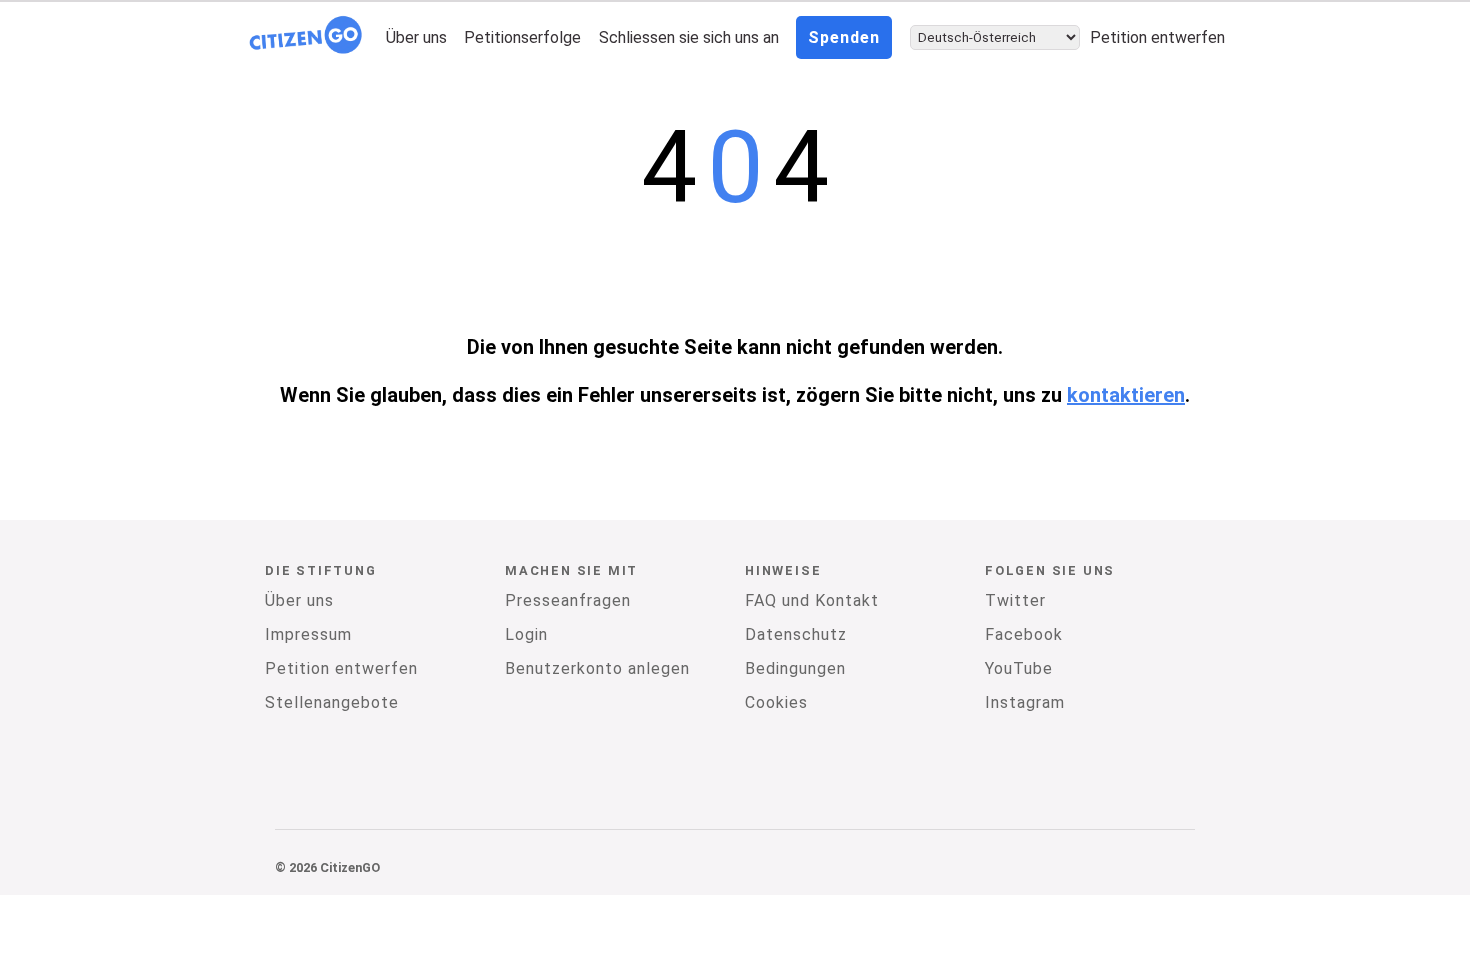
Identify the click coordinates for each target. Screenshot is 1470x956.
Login (526, 634)
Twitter (1015, 600)
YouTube (1019, 668)
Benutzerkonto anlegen (597, 668)
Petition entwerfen (1157, 37)
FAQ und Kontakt (812, 600)
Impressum (308, 634)
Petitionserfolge (522, 37)
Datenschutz (796, 634)
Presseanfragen (568, 600)
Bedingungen (795, 668)
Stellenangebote (332, 702)
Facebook (1024, 634)
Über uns (416, 37)
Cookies (776, 702)
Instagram (1025, 702)
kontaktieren (1126, 395)
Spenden (844, 37)
